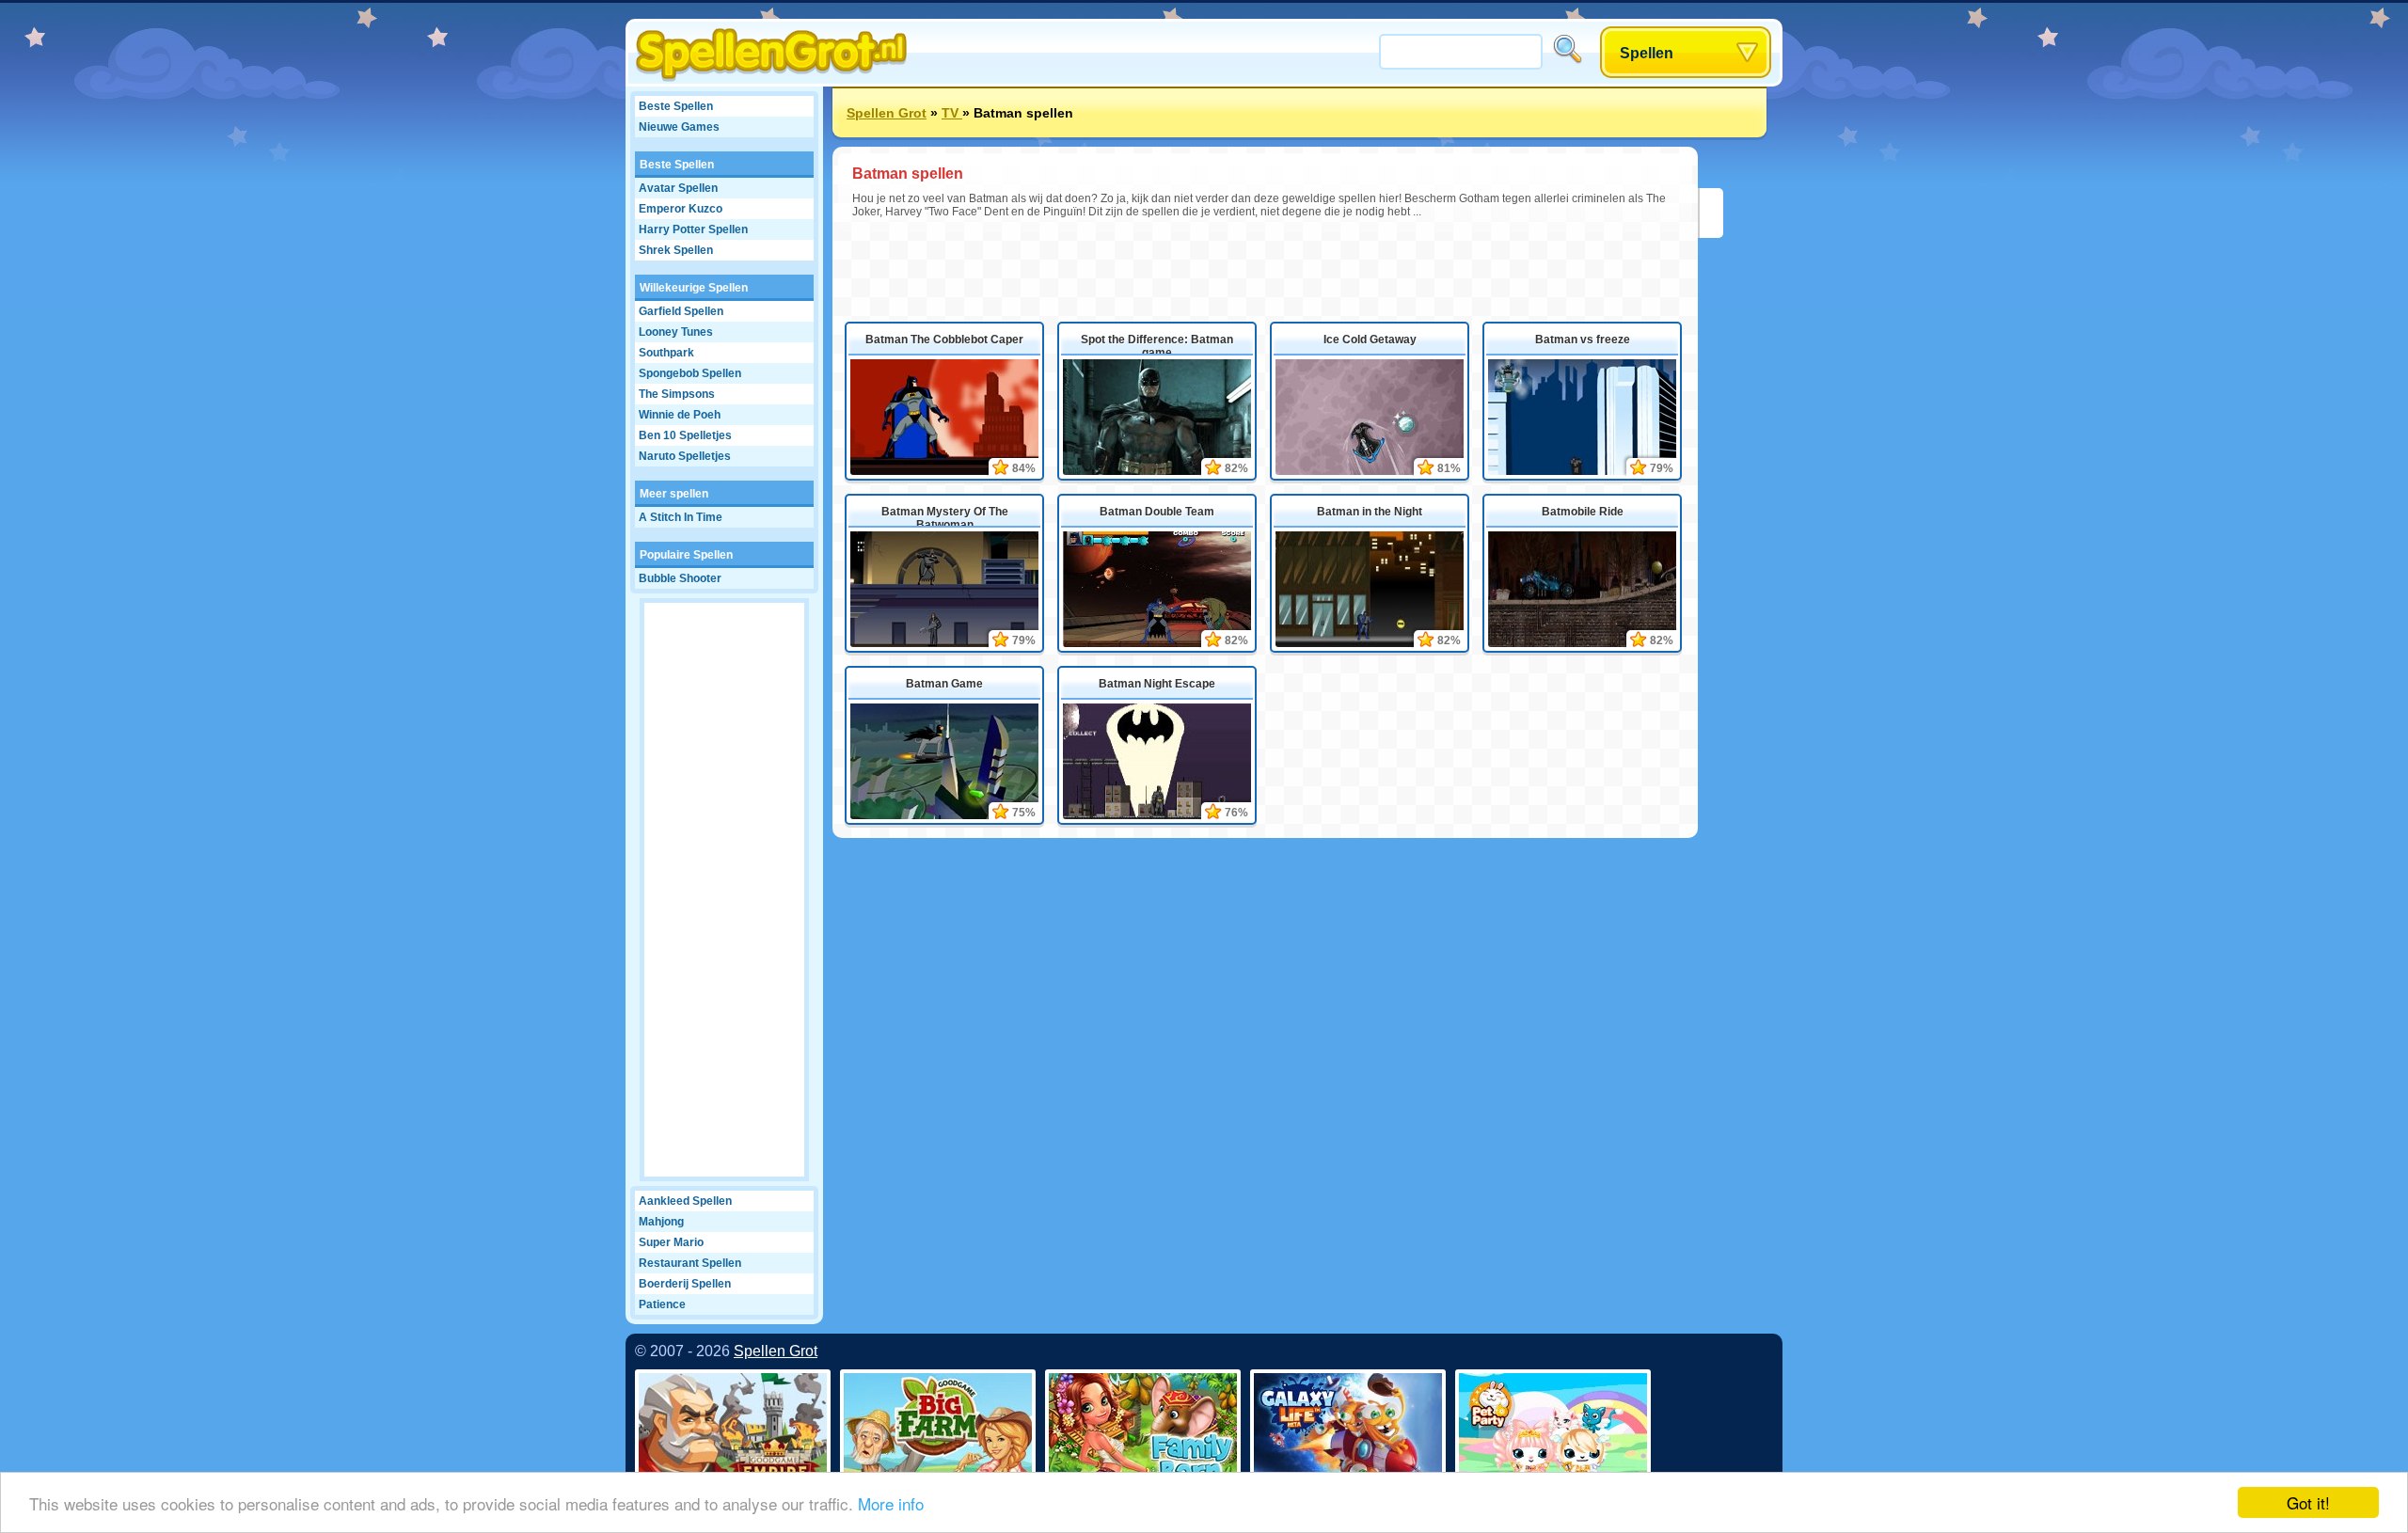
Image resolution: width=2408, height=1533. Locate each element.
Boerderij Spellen (685, 1284)
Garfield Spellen (681, 311)
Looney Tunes (676, 332)
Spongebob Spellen (690, 373)
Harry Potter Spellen (693, 229)
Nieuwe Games (679, 127)
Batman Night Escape (1157, 684)
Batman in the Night (1370, 512)
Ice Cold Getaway (1370, 340)
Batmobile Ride (1583, 512)
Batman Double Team (1157, 512)
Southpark (666, 353)
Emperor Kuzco (681, 209)
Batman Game (944, 684)
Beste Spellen (676, 106)
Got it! (2308, 1502)
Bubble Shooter (680, 578)
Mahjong (661, 1222)
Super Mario (671, 1242)
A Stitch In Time (681, 517)
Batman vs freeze (1583, 340)
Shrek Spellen (676, 250)
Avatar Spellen (678, 188)
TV (952, 113)
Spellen (1647, 53)
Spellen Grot (887, 113)
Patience (662, 1304)
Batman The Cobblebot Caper (944, 340)
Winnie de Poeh (680, 415)
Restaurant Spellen (690, 1263)
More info (891, 1503)
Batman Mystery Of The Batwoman (945, 516)
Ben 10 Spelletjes (685, 435)
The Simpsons (677, 394)
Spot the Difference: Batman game (1157, 344)
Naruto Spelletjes (685, 456)
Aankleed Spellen (685, 1201)
